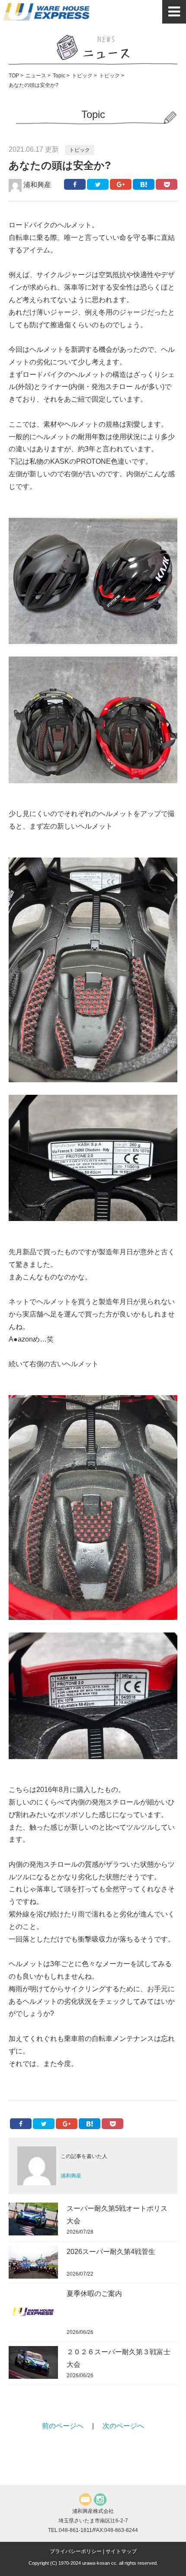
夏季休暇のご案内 (94, 2294)
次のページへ (123, 2426)
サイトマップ (121, 2551)
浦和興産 (36, 185)
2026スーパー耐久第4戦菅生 (111, 2252)
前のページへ (63, 2426)
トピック (80, 150)
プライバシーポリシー (76, 2551)
